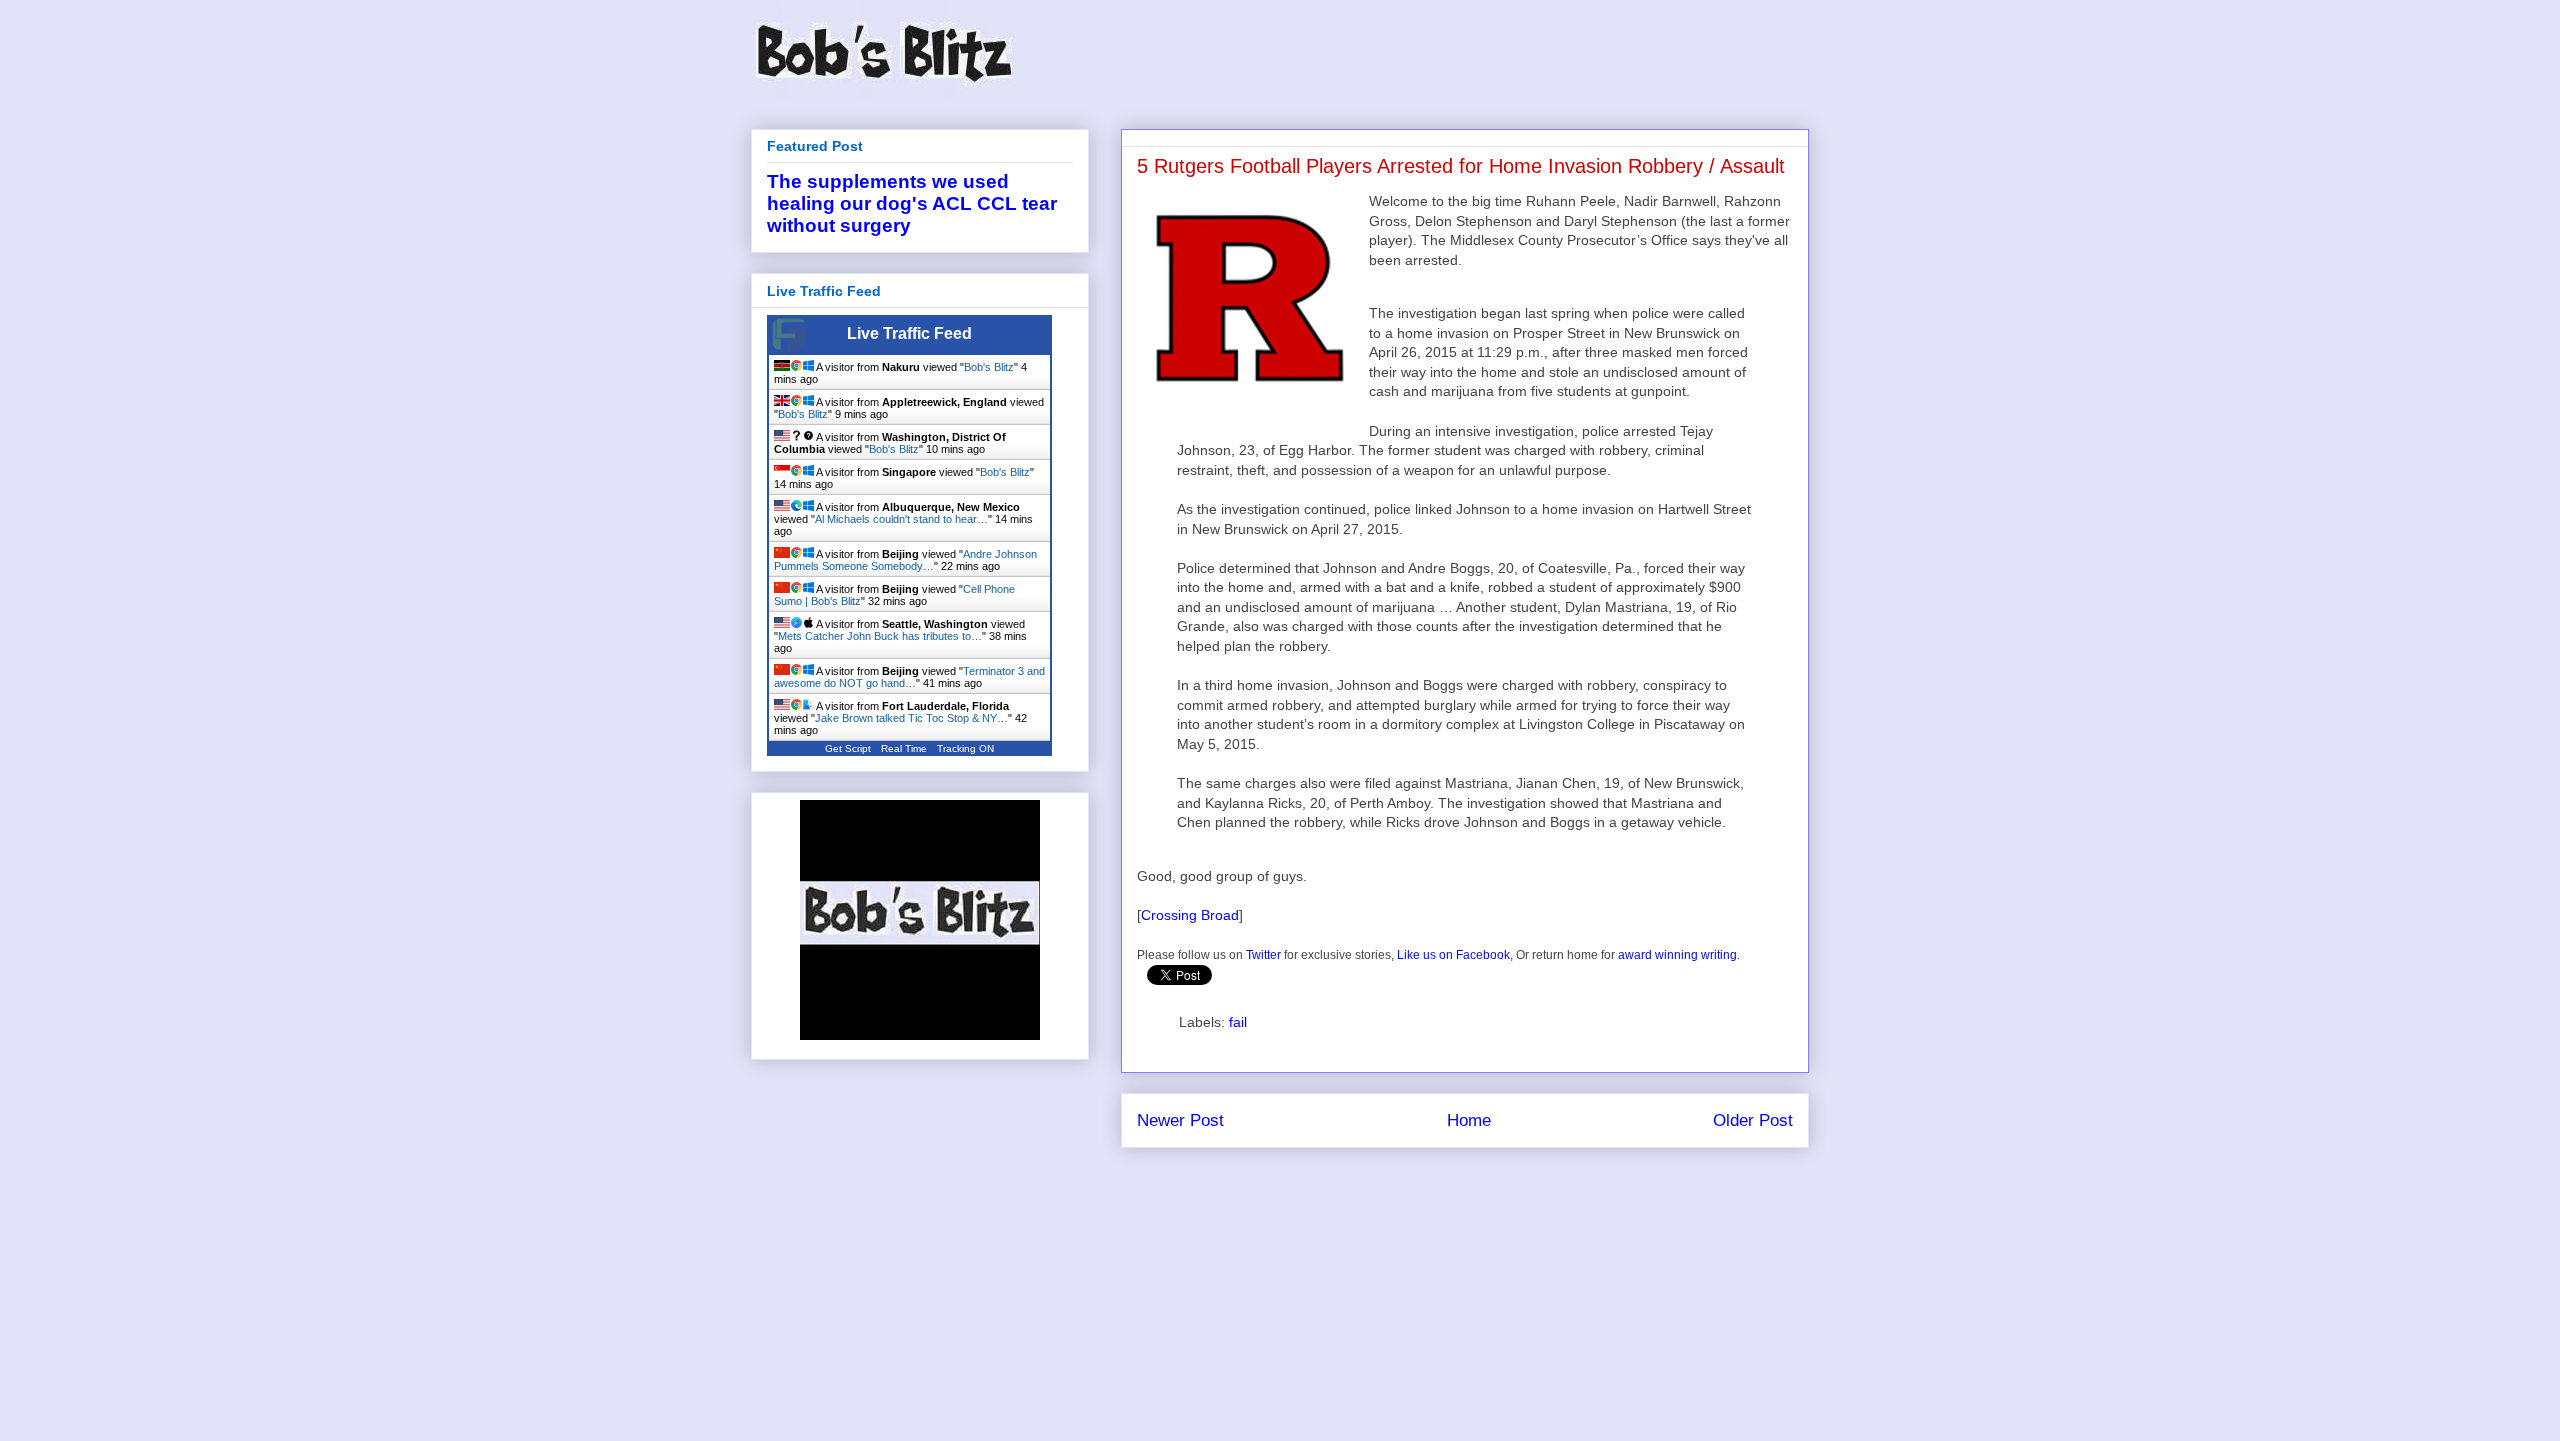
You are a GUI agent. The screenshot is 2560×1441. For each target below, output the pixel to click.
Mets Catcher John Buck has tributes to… (880, 636)
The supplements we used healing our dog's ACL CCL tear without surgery (912, 203)
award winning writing (1677, 955)
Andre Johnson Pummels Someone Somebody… (905, 560)
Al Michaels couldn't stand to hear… (901, 519)
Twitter (1263, 955)
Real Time (904, 748)
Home (1469, 1120)
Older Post (1753, 1120)
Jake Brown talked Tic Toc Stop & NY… (911, 718)
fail (1238, 1022)
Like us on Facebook (1453, 955)
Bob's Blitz (989, 367)
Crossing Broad (1190, 915)
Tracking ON (965, 748)
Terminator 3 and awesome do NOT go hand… (909, 677)
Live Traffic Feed (909, 333)
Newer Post (1180, 1120)
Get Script (848, 748)
